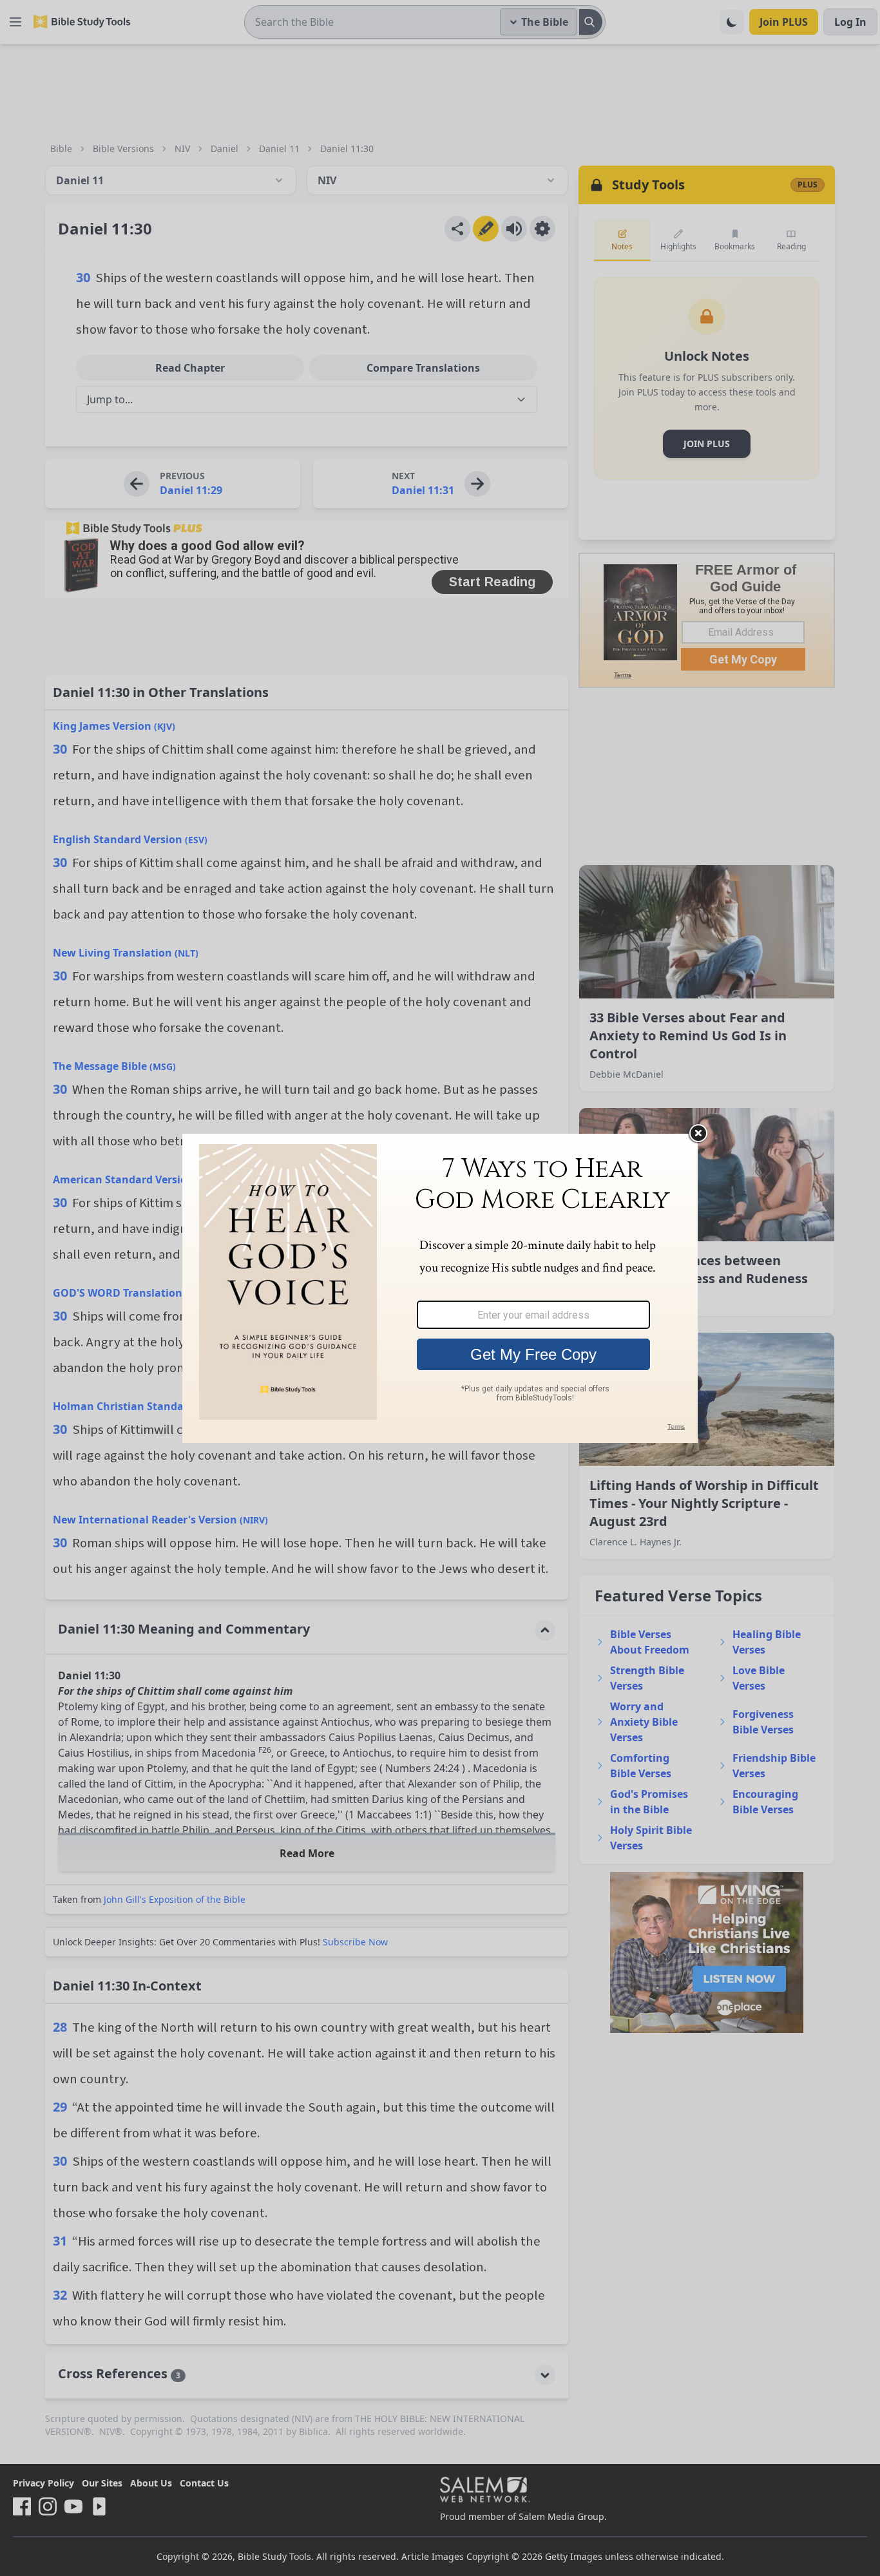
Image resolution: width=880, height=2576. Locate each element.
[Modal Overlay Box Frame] (440, 1288)
